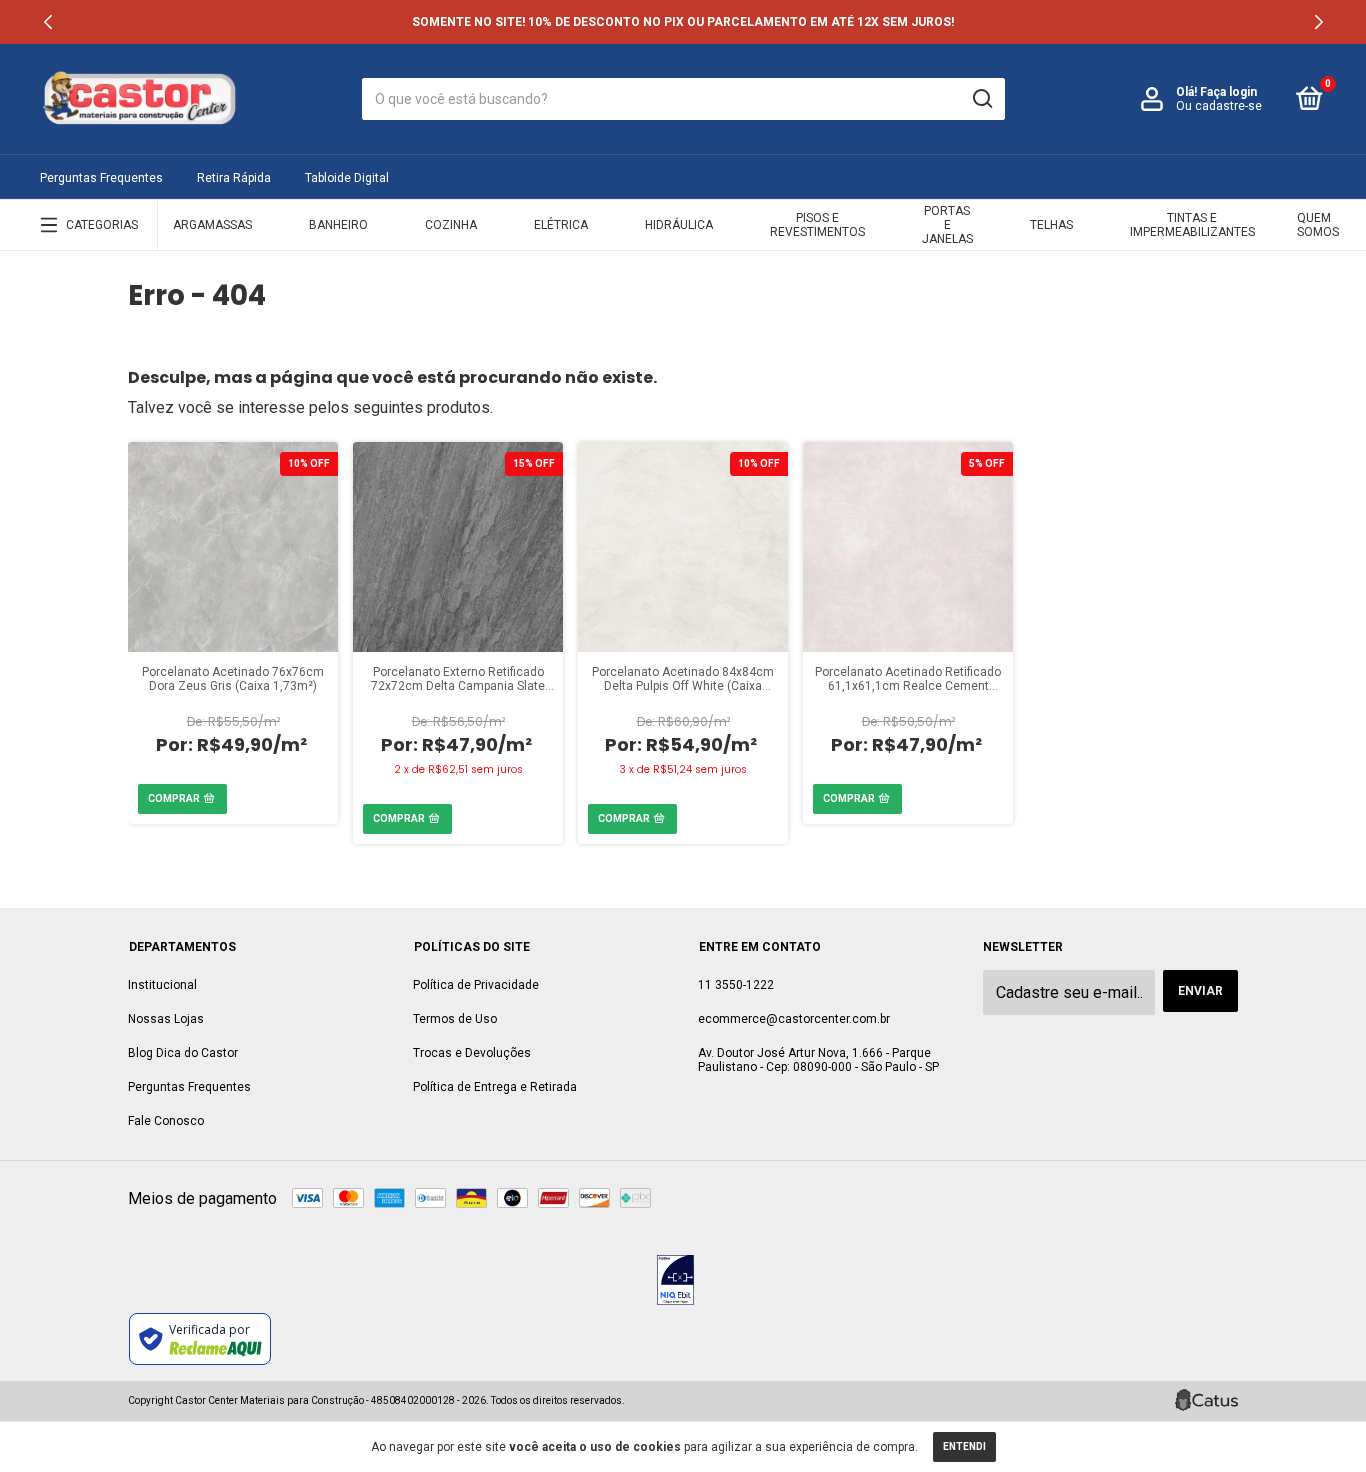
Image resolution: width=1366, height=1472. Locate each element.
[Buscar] (981, 99)
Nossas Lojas (166, 1019)
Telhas (1051, 225)
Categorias (102, 225)
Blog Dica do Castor (183, 1053)
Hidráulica (679, 225)
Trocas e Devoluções (472, 1053)
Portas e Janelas (947, 225)
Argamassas (212, 225)
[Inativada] (675, 1282)
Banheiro (338, 225)
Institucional (162, 985)
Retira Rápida (234, 178)
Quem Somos (1318, 225)
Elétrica (561, 225)
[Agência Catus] (1206, 1400)
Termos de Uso (455, 1019)
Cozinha (451, 225)
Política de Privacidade (476, 985)
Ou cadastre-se (1219, 106)
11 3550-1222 (736, 985)
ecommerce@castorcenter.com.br (794, 1019)
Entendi (964, 1446)
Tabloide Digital (347, 178)
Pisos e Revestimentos (817, 225)
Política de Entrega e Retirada (495, 1087)
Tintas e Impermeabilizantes (1192, 225)
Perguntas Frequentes (101, 178)
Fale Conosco (166, 1121)
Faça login (1228, 92)
